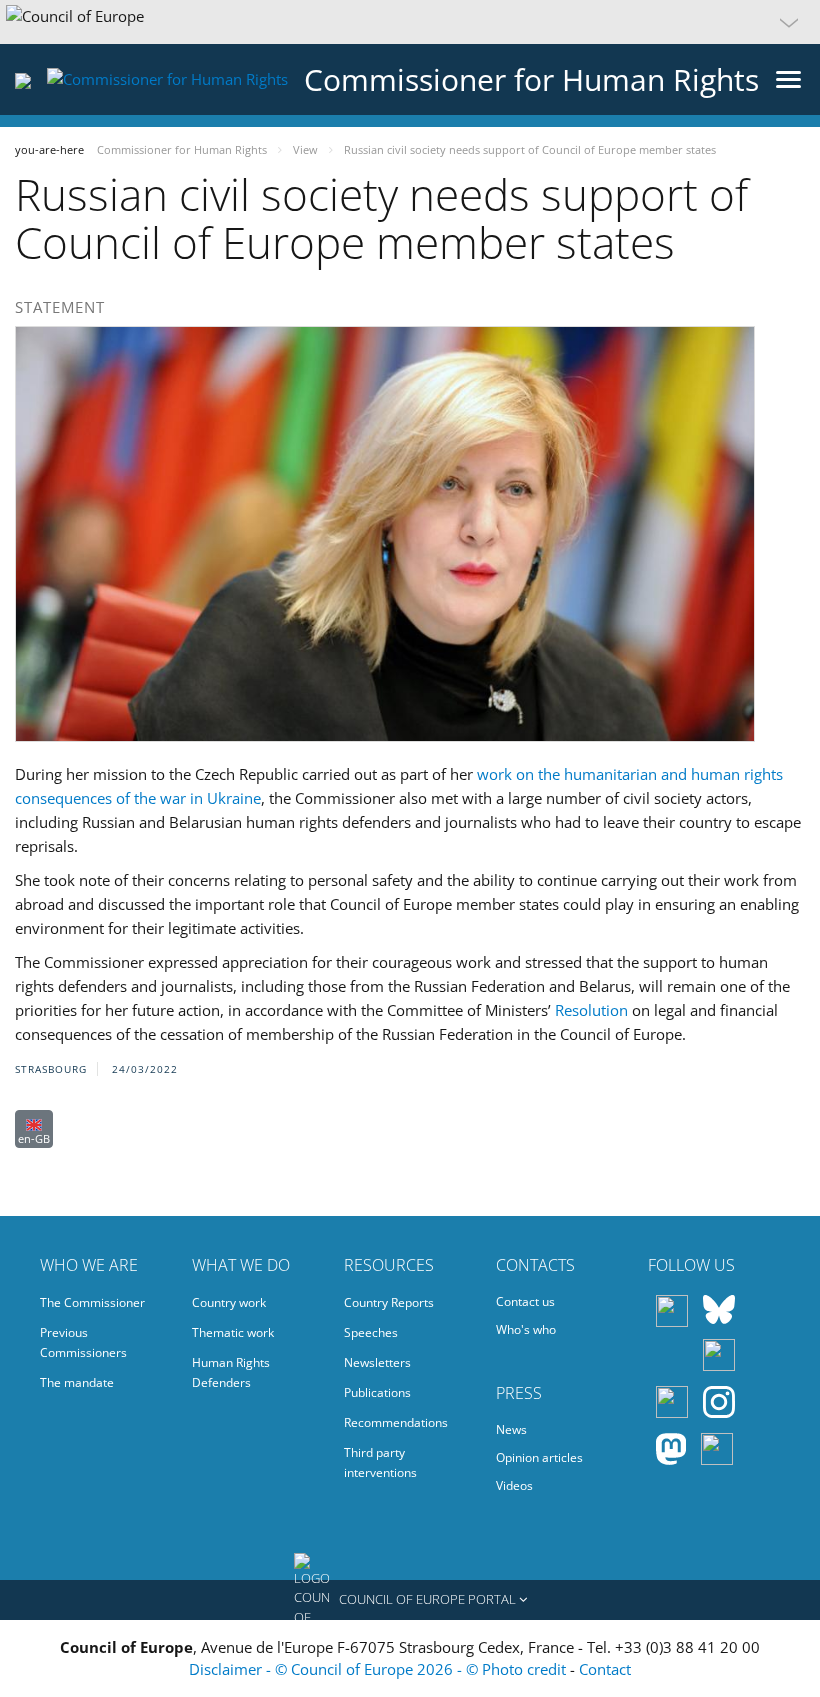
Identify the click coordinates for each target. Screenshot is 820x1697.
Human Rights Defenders (231, 1372)
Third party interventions (380, 1462)
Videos (514, 1485)
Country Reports (389, 1302)
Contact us (525, 1301)
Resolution (591, 1010)
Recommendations (396, 1422)
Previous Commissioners (83, 1342)
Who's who (526, 1329)
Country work (229, 1302)
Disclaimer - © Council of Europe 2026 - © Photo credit (379, 1669)
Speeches (371, 1332)
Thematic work (233, 1332)
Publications (377, 1392)
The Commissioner (92, 1302)
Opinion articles (539, 1457)
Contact (605, 1669)
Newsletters (377, 1362)
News (511, 1429)
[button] (410, 22)
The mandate (77, 1382)
